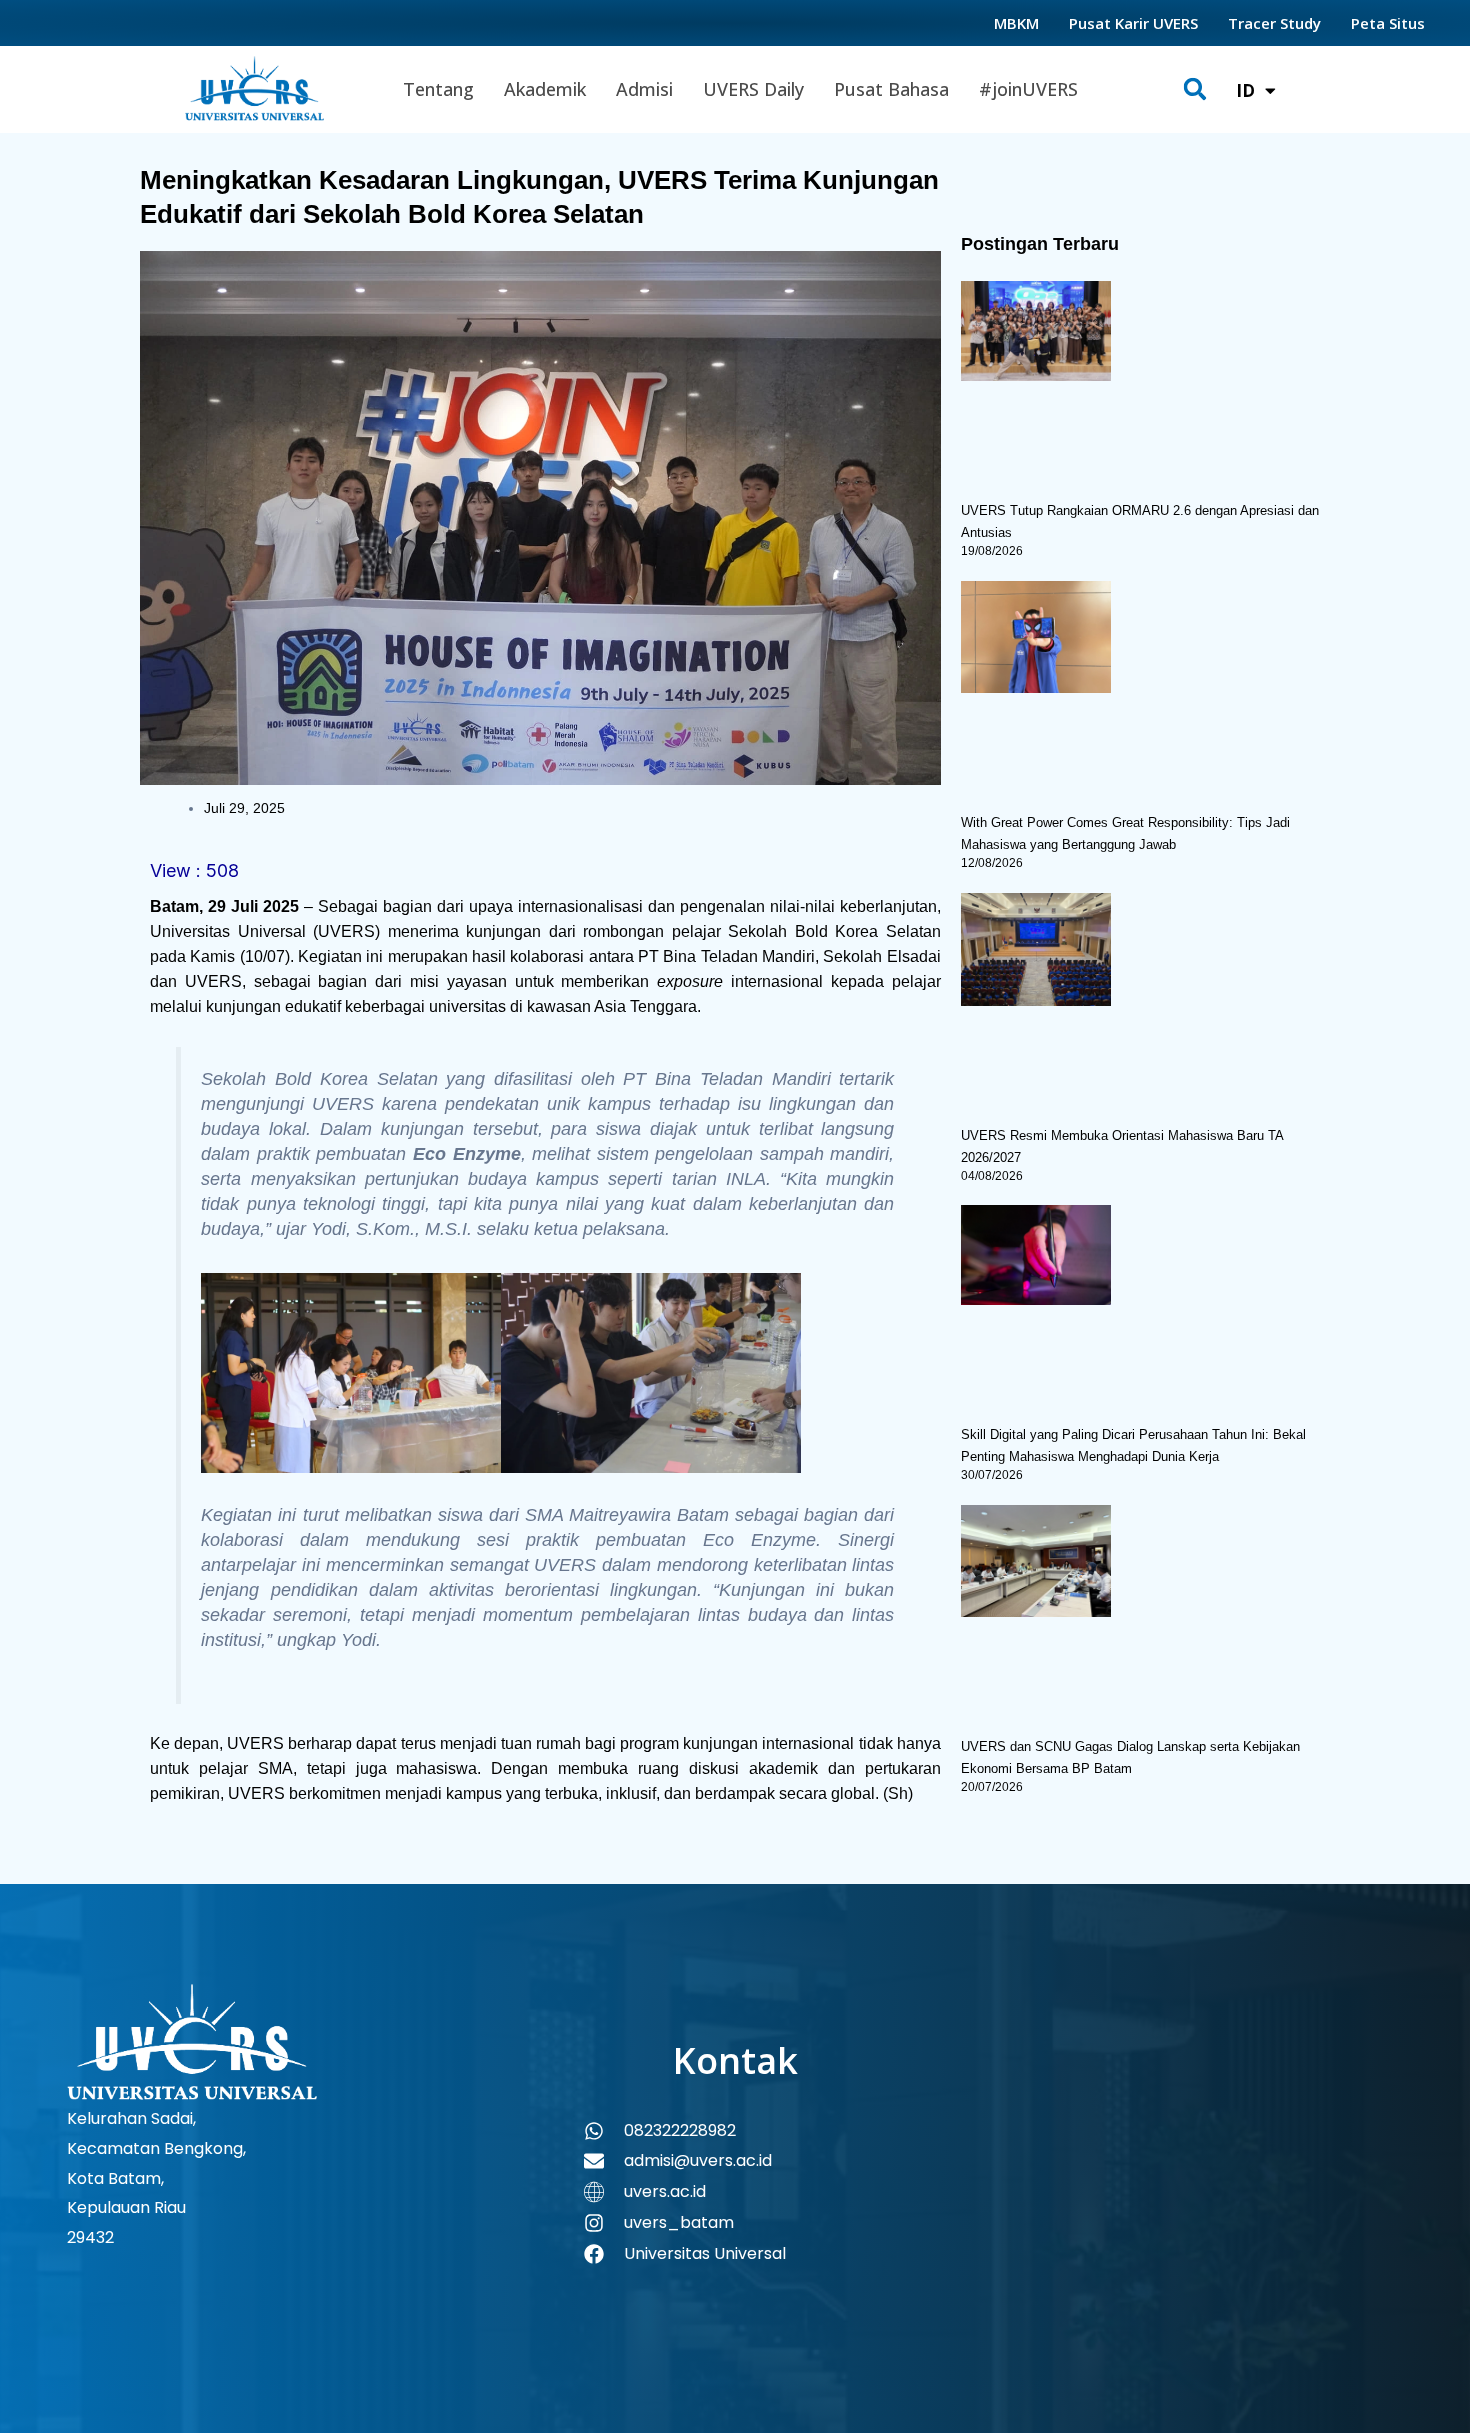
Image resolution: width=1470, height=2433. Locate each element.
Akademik (545, 89)
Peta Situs (1388, 23)
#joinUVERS (1028, 89)
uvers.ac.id (665, 2191)
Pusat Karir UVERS (1133, 23)
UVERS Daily (753, 89)
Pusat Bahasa (891, 89)
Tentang (438, 89)
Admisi (644, 89)
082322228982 (680, 2130)
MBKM (1016, 23)
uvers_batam (679, 2222)
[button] (1195, 89)
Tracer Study (1274, 23)
